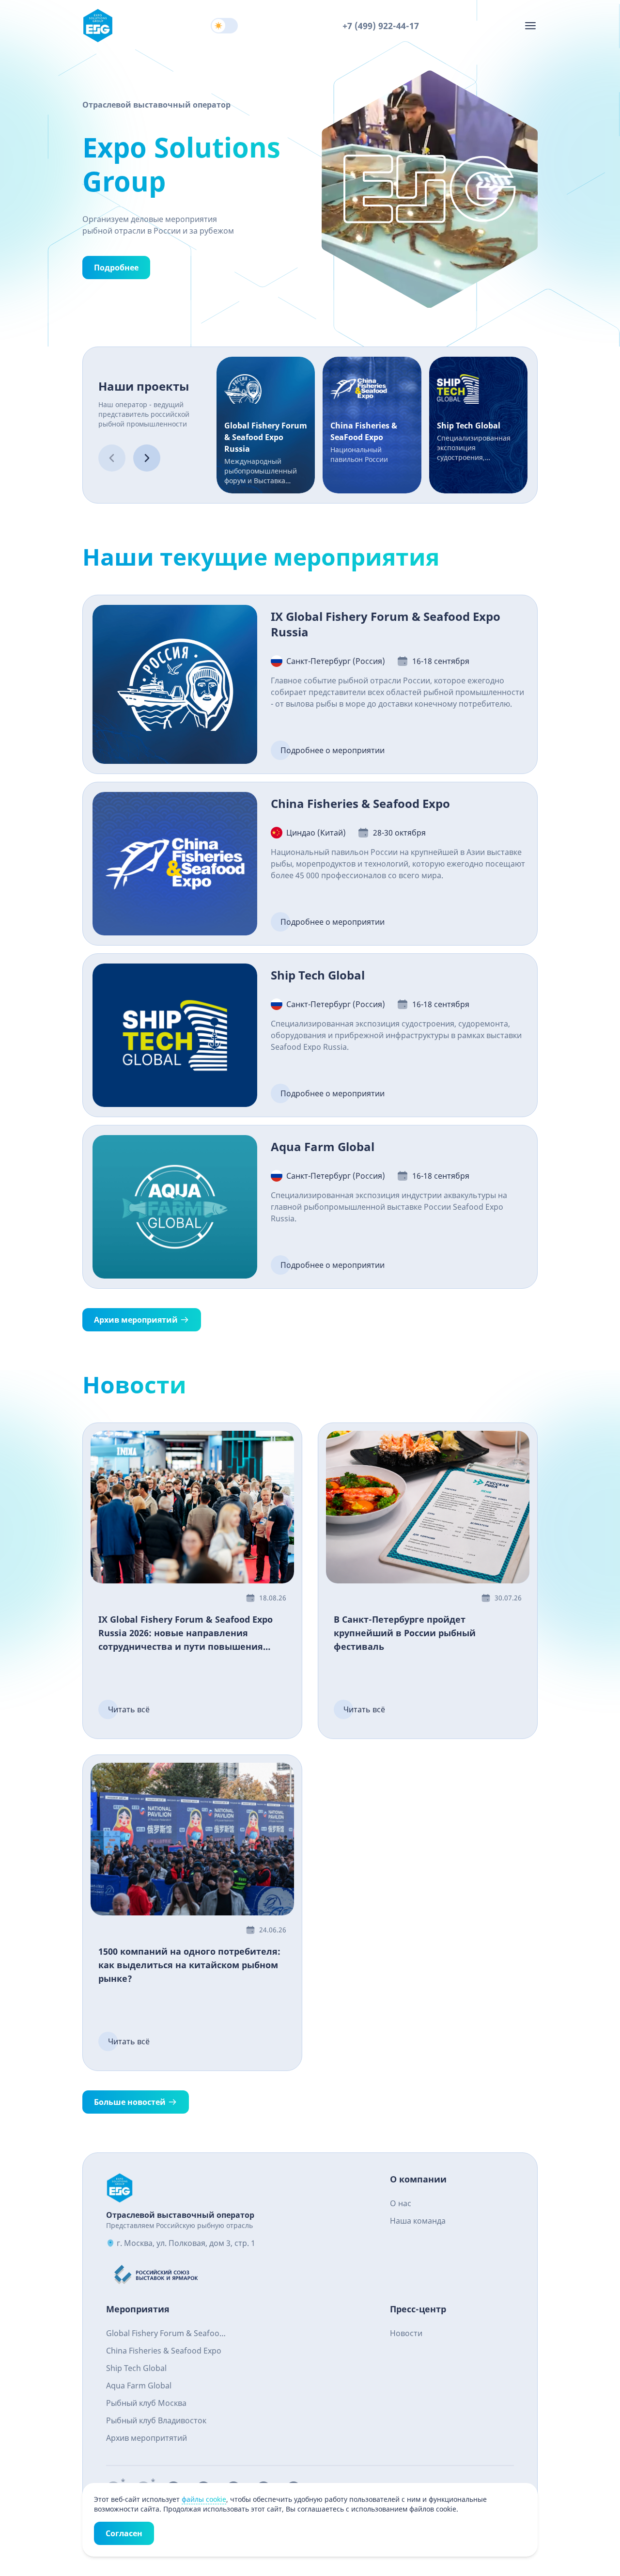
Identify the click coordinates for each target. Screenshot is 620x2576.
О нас (401, 2203)
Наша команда (418, 2221)
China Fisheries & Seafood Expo (164, 2351)
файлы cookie (204, 2499)
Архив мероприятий (136, 1320)
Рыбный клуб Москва (146, 2403)
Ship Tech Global (136, 2368)
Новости (406, 2333)
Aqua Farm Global (139, 2386)
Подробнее (116, 268)
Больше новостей (130, 2102)
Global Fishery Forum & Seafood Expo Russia (165, 2334)
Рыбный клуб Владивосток (156, 2420)
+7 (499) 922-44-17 (381, 26)
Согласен (124, 2533)
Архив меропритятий (147, 2438)
